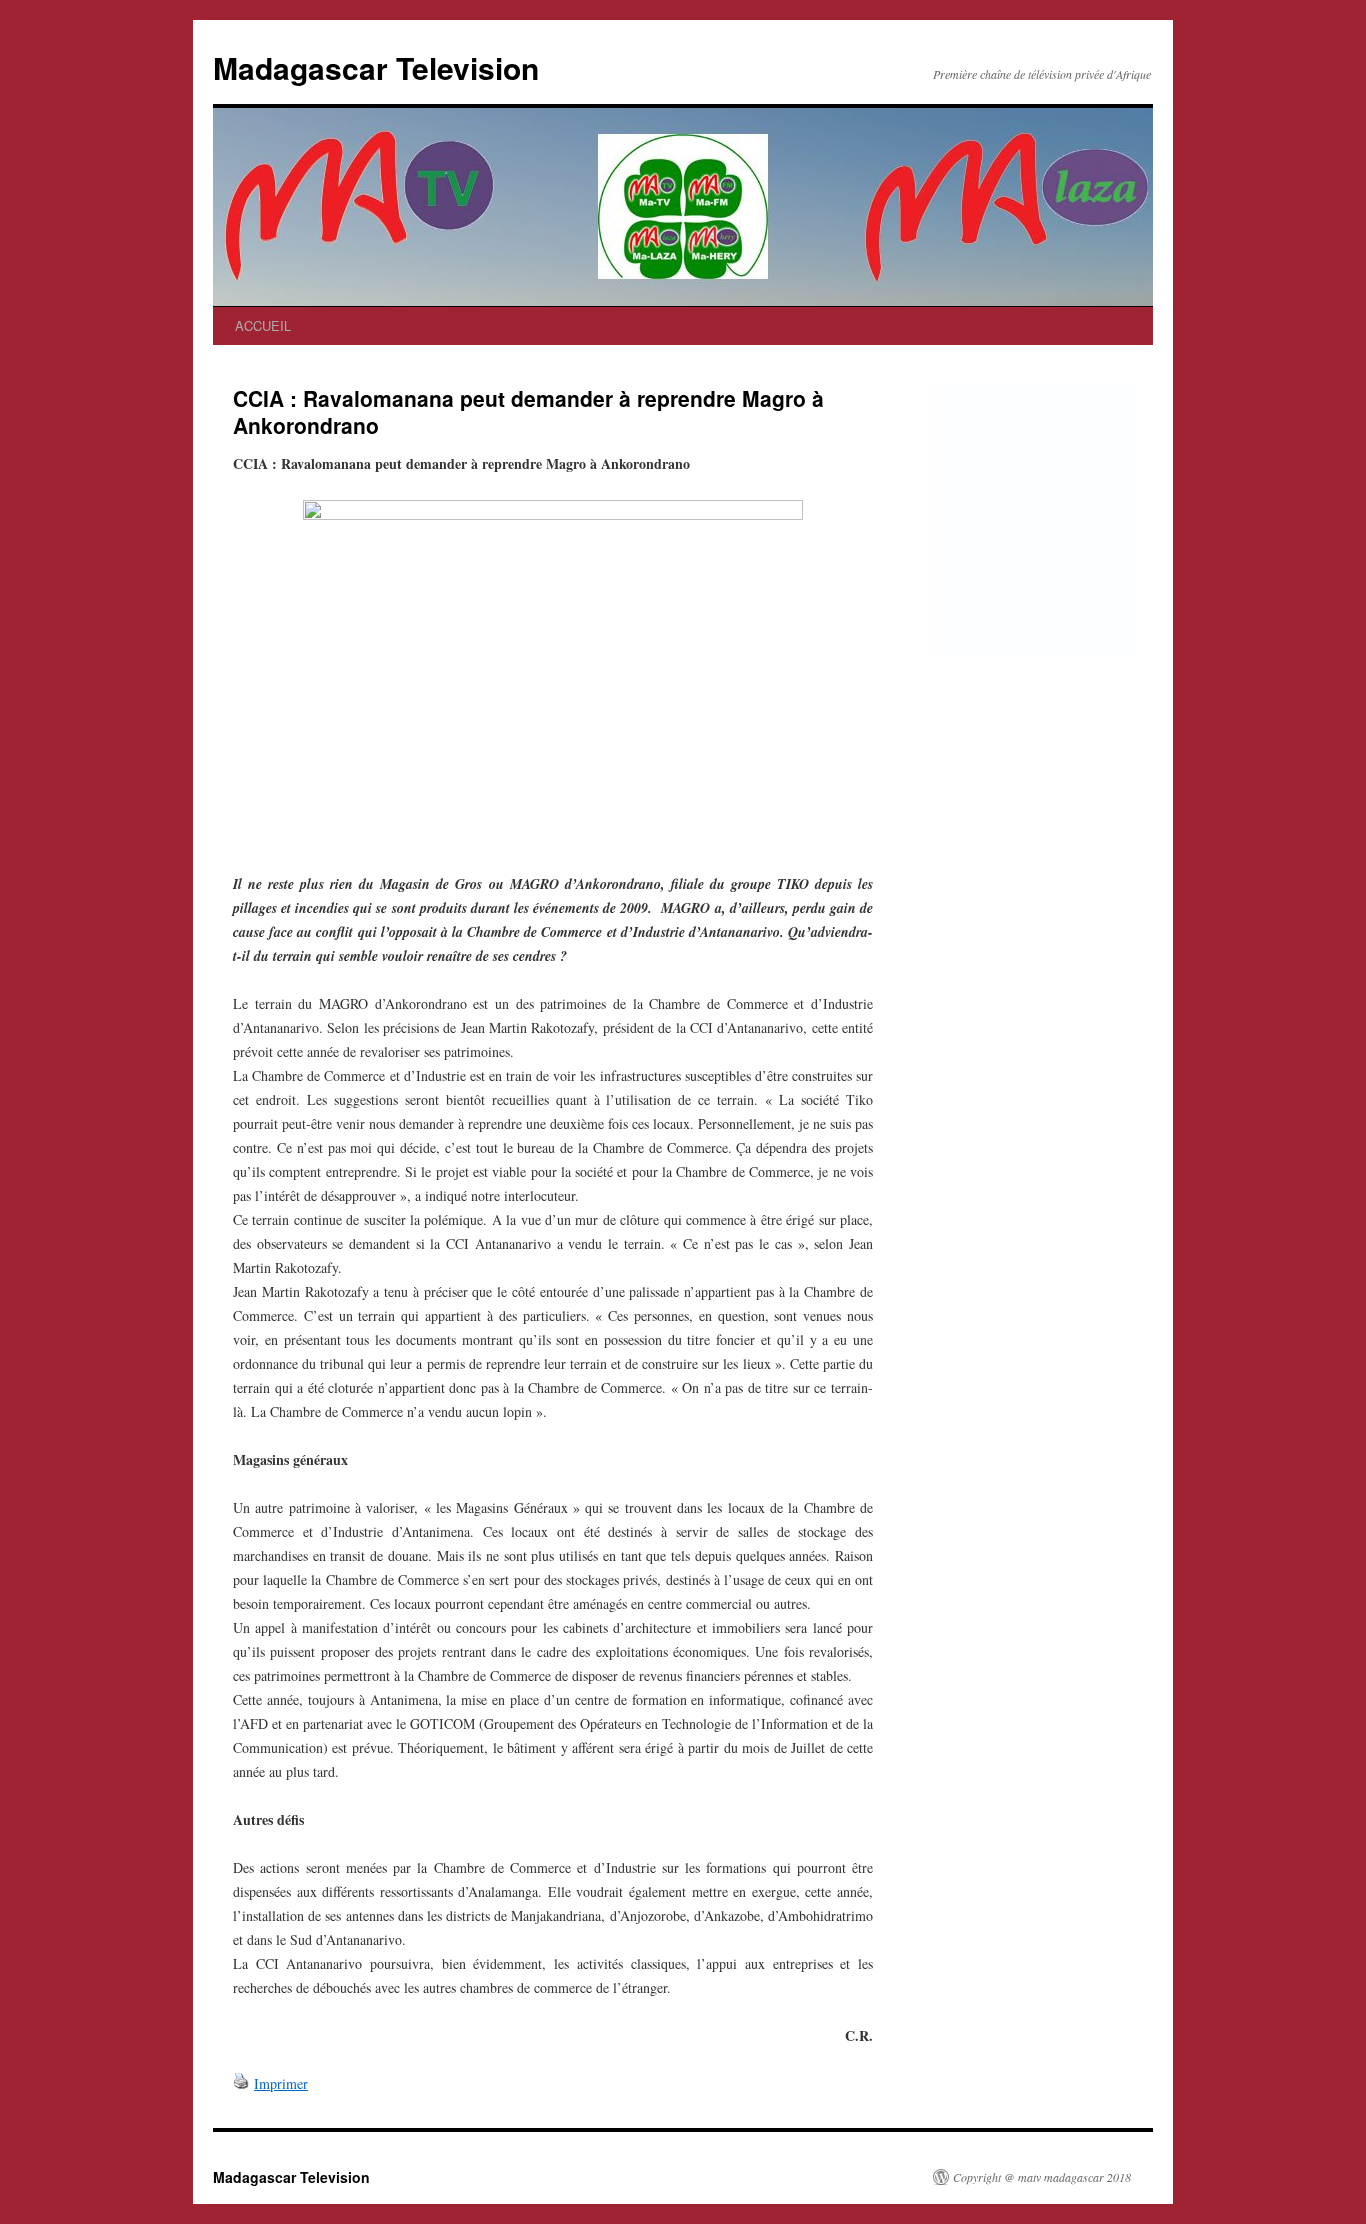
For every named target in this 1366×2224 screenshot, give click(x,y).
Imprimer (281, 2083)
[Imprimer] (241, 2083)
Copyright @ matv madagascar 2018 (1042, 2177)
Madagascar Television (376, 67)
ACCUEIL (263, 325)
